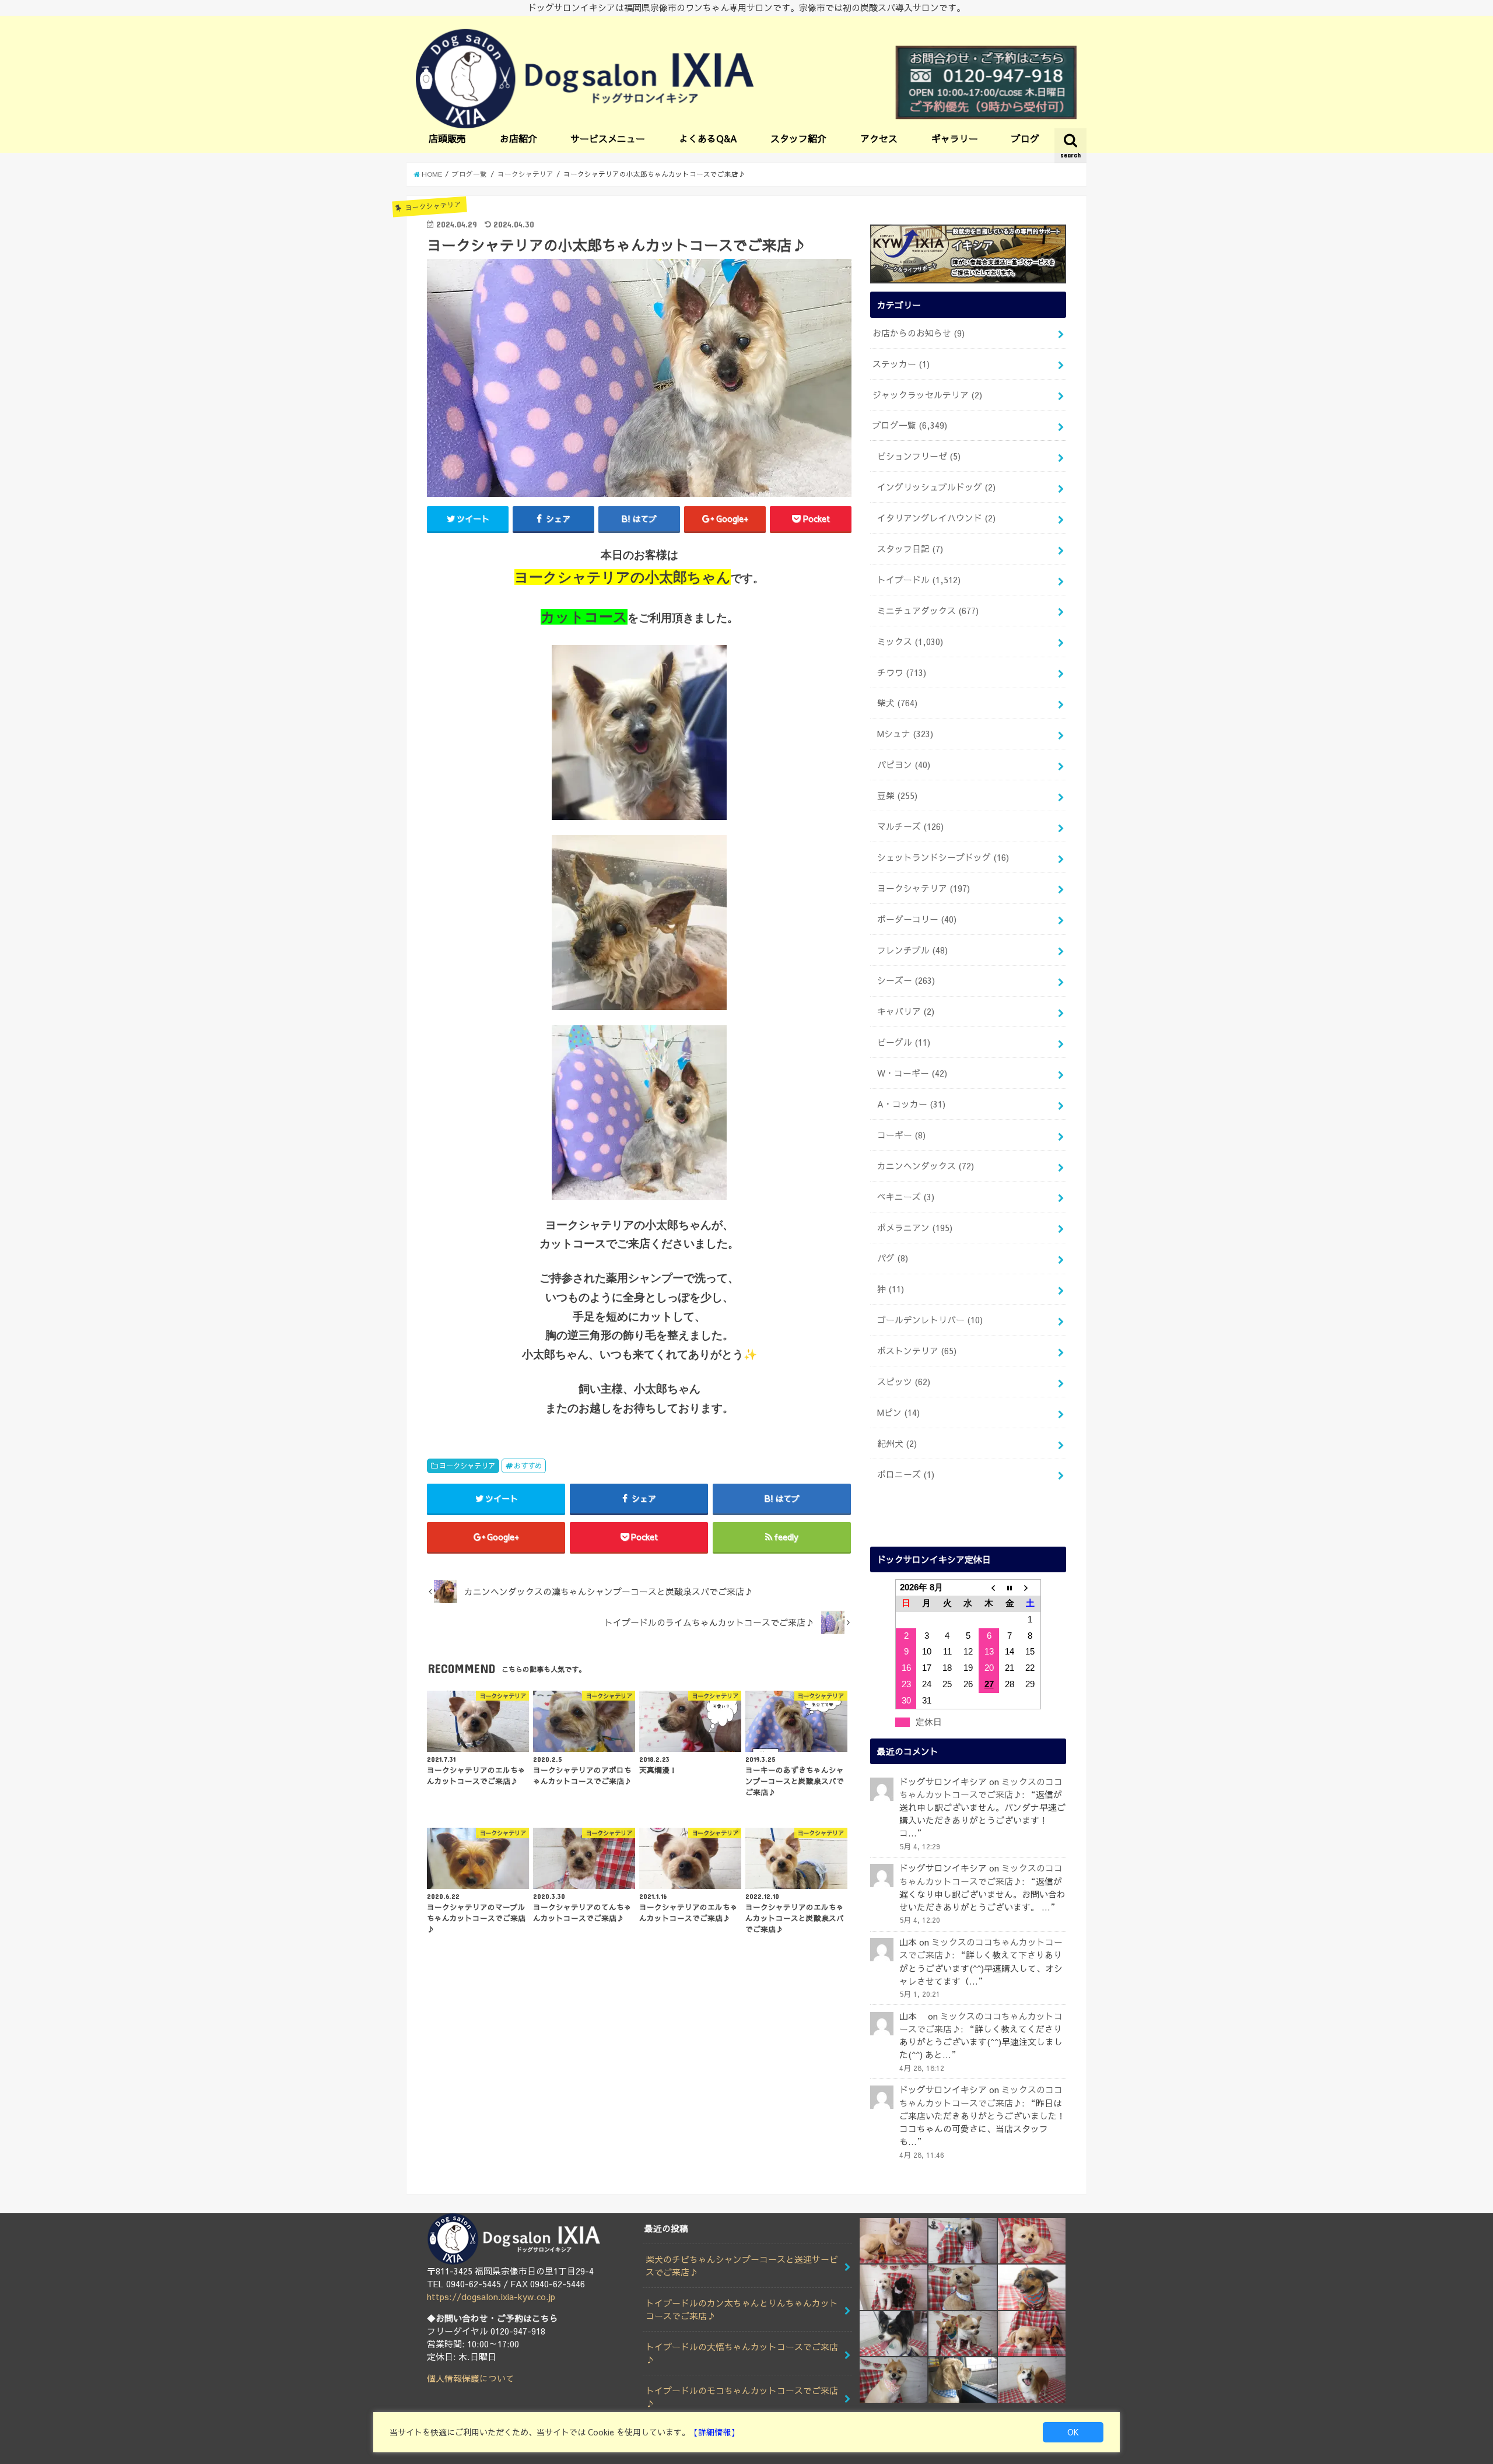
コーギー (901, 1135)
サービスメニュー (608, 138)
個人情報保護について (471, 2378)
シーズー (906, 980)
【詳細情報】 (714, 2432)
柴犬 (897, 703)
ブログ (1025, 138)
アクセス (879, 138)
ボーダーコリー (917, 919)
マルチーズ (910, 826)
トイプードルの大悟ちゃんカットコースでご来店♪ (742, 2353)
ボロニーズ (906, 1474)
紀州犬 (897, 1443)
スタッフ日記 (910, 549)
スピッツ (904, 1382)
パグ (893, 1258)
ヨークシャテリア (467, 1465)
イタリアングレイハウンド (936, 518)
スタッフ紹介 (798, 138)
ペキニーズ (906, 1197)
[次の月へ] (1031, 1587)
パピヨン (904, 765)
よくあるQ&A (708, 138)
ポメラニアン (915, 1228)
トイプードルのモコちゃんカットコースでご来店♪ (742, 2397)
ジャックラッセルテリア (927, 395)
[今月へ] (1010, 1587)
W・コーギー (912, 1073)
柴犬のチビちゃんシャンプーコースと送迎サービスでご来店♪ (742, 2266)
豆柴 (897, 795)
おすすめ (528, 1465)
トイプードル (919, 580)
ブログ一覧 (910, 425)
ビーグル (904, 1042)
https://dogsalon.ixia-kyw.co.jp (491, 2297)
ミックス (910, 642)
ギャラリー (955, 138)
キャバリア (906, 1011)
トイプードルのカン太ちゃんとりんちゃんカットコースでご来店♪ (742, 2309)
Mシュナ (905, 734)
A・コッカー (911, 1104)
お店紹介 (518, 138)
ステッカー (901, 364)
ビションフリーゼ (919, 456)
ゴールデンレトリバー (930, 1320)
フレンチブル (912, 950)
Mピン (898, 1412)
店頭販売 (447, 138)
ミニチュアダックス (928, 611)
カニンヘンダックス (926, 1166)
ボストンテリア (917, 1351)
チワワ (902, 672)
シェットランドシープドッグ (943, 857)
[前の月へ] (989, 1587)
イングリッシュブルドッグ (936, 487)
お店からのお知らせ (919, 333)
